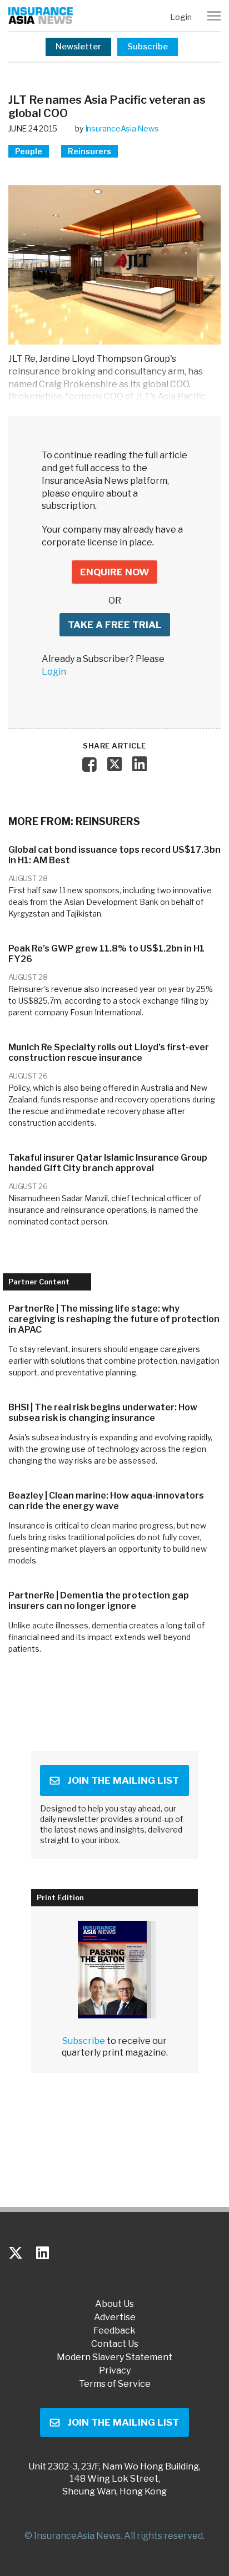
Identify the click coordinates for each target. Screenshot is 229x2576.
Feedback (114, 2331)
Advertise (115, 2317)
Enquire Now (114, 572)
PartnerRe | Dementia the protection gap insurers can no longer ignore (99, 1601)
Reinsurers (89, 151)
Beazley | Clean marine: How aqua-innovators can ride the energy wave (106, 1501)
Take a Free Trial (115, 625)
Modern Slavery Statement (114, 2357)
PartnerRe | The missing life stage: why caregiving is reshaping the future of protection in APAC (114, 1319)
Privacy (115, 2371)
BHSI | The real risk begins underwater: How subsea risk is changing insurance (103, 1413)
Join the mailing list (123, 1780)
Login (181, 17)
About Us (114, 2304)
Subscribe (148, 47)
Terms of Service (115, 2384)
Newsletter (78, 47)
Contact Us (115, 2344)
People (29, 151)
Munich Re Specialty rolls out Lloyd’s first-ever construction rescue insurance (109, 1052)
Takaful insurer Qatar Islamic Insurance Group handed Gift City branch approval (108, 1163)
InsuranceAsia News (122, 128)
